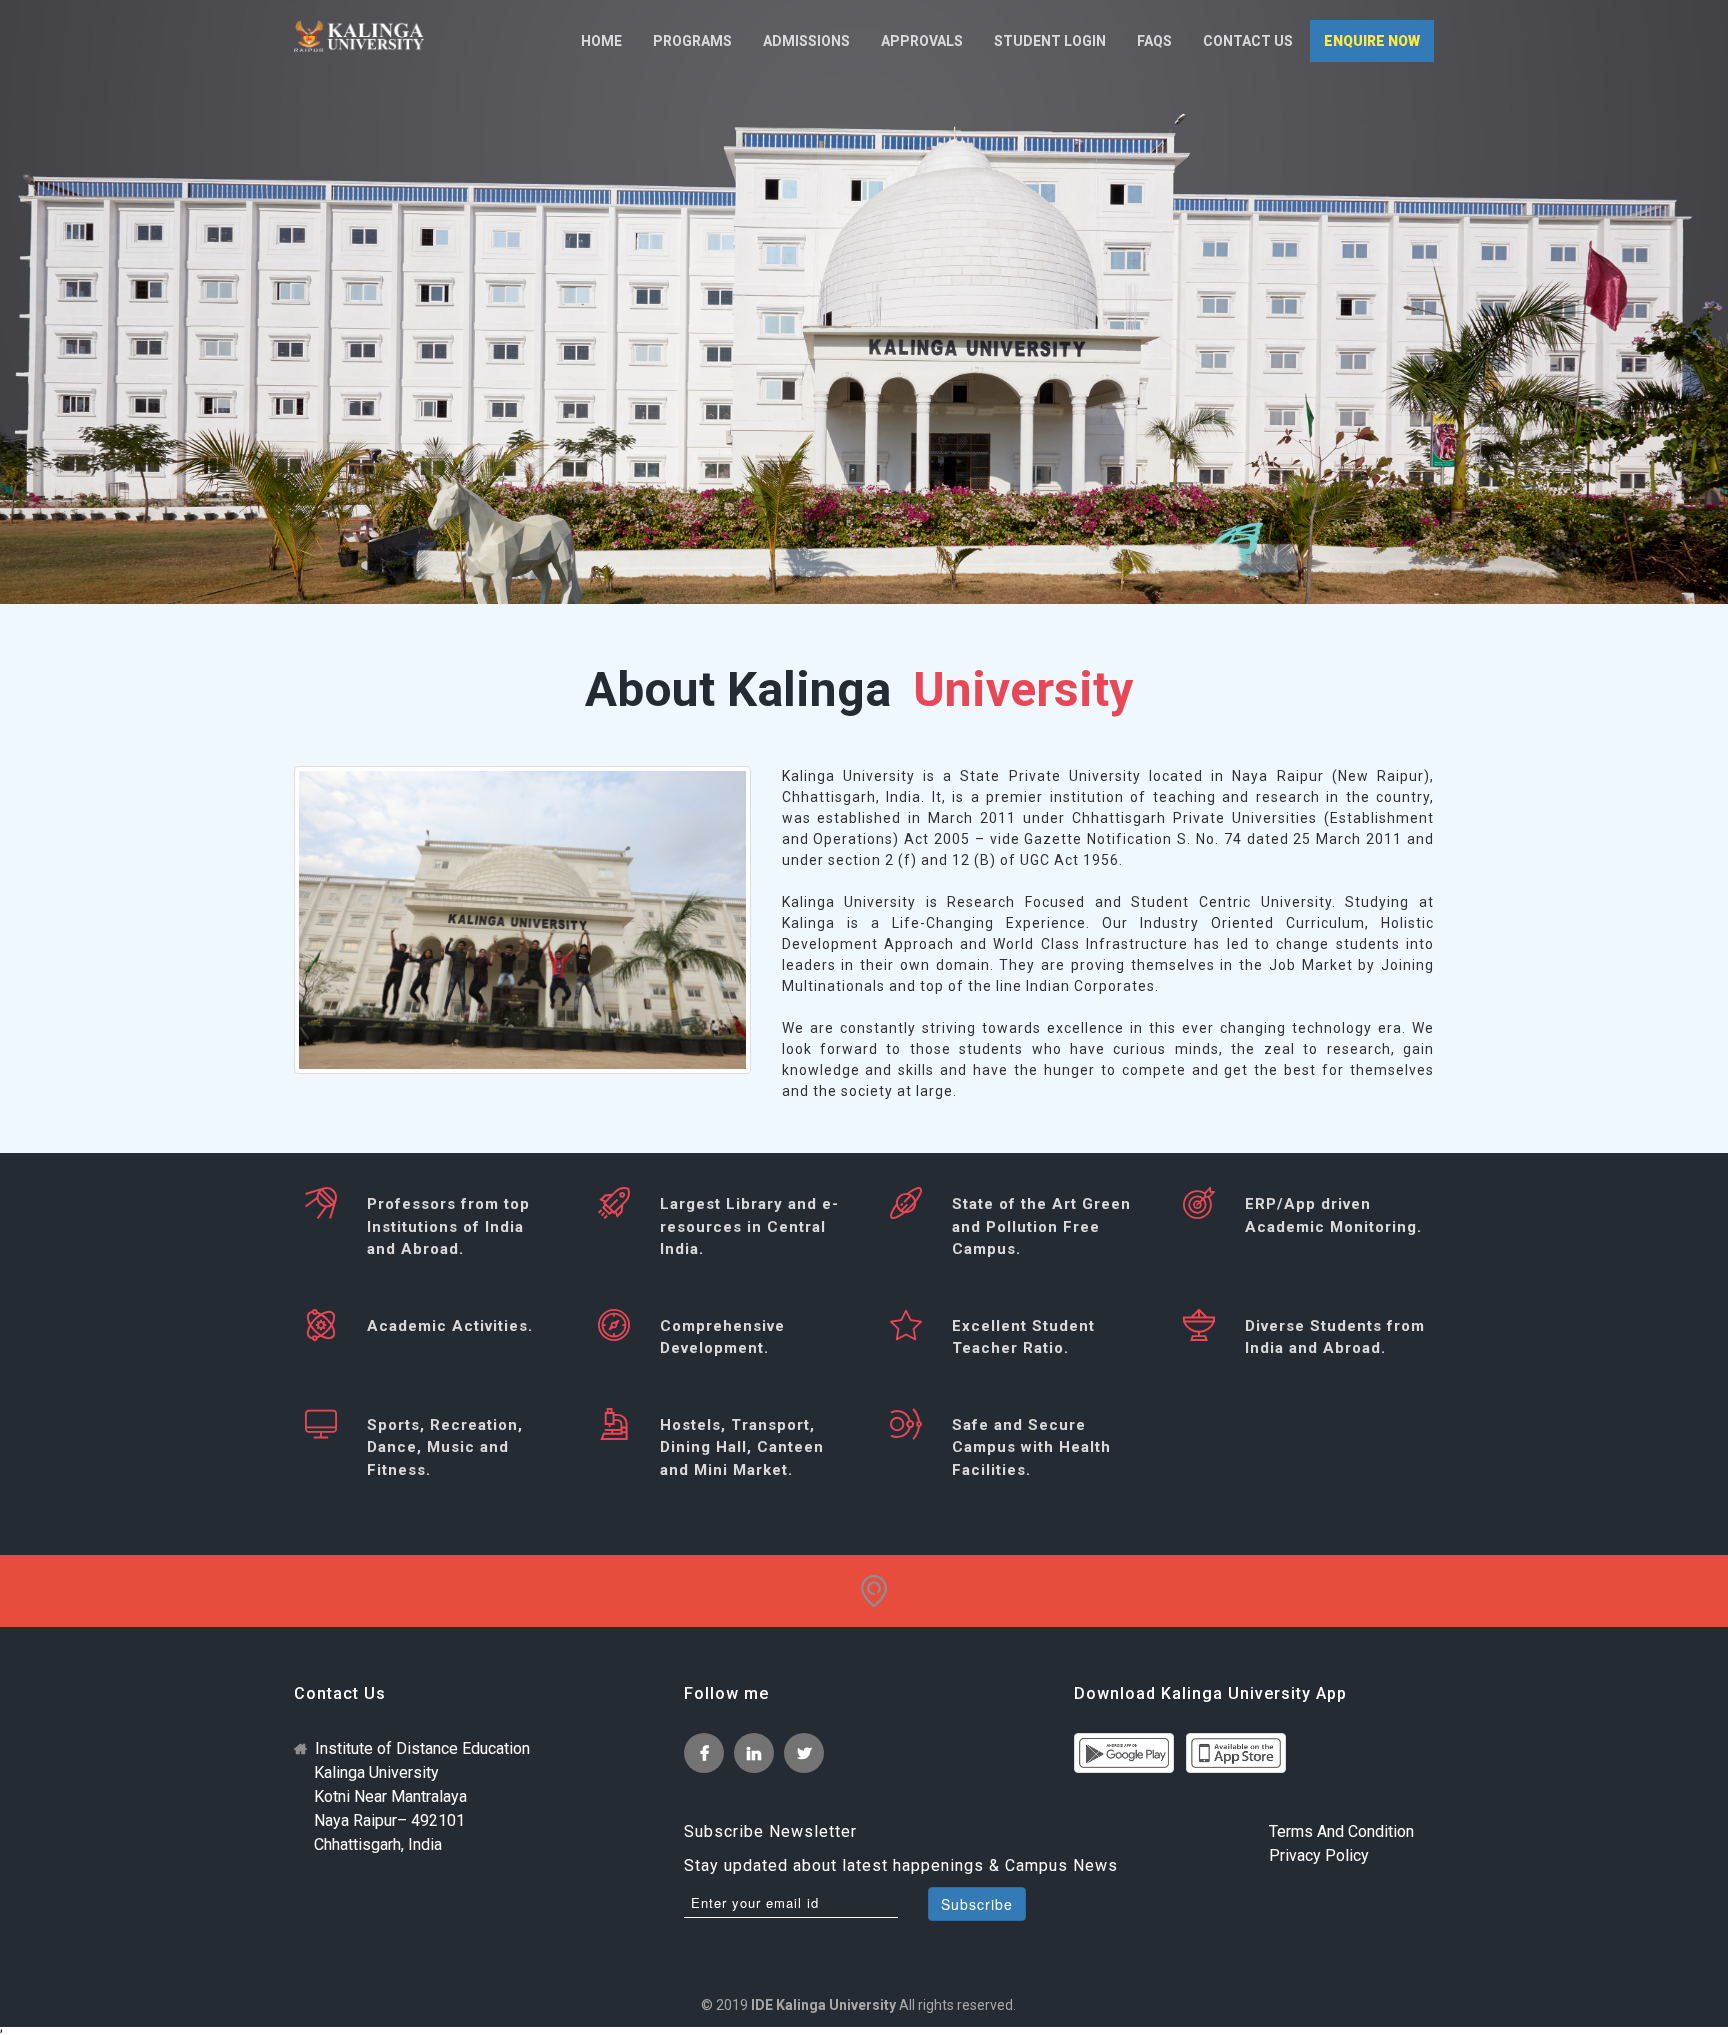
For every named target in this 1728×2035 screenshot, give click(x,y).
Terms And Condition (1341, 1831)
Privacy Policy (1319, 1855)
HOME (601, 41)
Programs (692, 41)
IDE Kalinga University (823, 2005)
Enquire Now (1372, 41)
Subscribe (977, 1904)
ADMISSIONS (806, 41)
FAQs (1154, 41)
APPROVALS (922, 41)
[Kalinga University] (359, 36)
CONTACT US (1248, 41)
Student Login (1050, 41)
